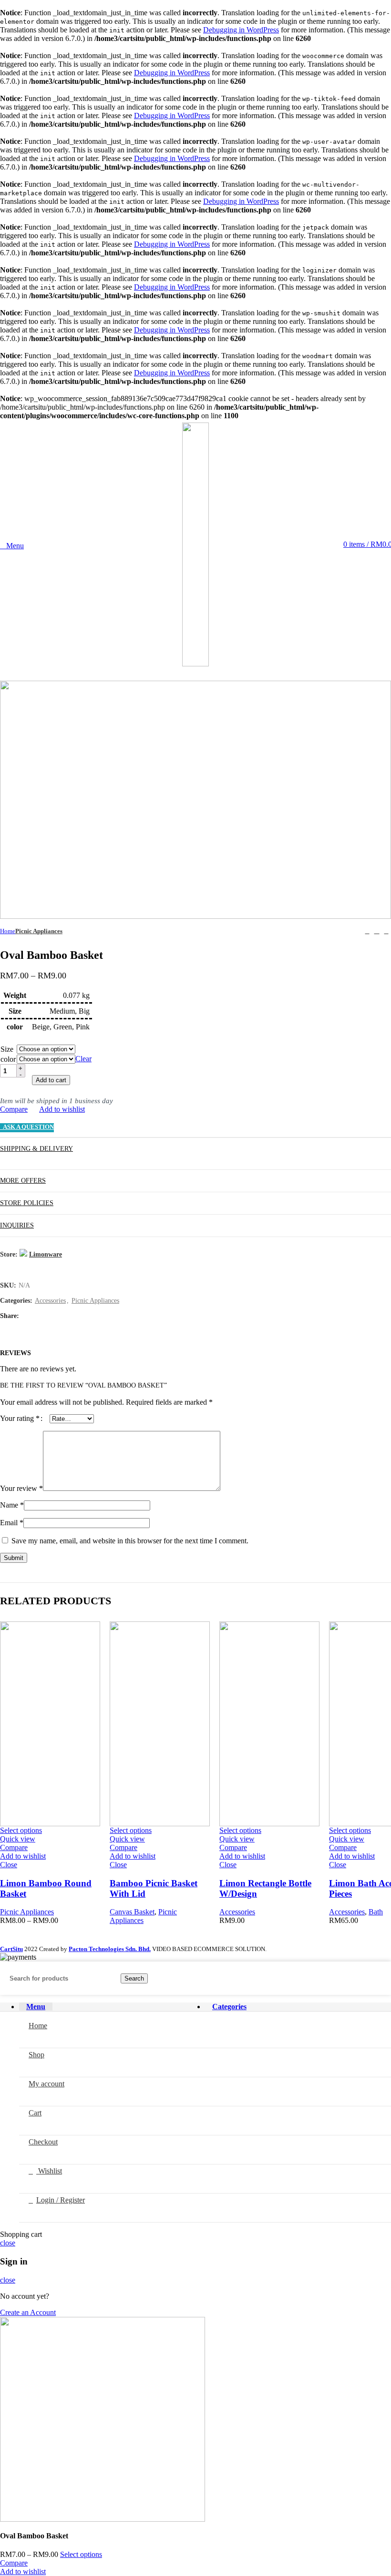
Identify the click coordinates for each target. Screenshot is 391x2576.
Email (12, 1523)
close (8, 2243)
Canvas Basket (132, 1912)
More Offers (23, 1181)
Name (12, 1505)
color (8, 1059)
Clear (83, 1059)
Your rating (20, 1418)
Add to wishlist (62, 1109)
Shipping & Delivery (36, 1149)
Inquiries (17, 1225)
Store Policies (27, 1203)
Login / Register (61, 2200)
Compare (14, 1109)
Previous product (367, 931)
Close (9, 1865)
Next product (386, 931)
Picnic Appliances (39, 931)
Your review (21, 1488)
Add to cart (51, 1080)
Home (8, 931)
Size (7, 1049)
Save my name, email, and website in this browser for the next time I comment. (130, 1541)
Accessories (50, 1301)
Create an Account (28, 2312)
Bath (376, 1912)
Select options (81, 2554)
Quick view (18, 1839)
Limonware (46, 1254)
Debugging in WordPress (241, 30)
